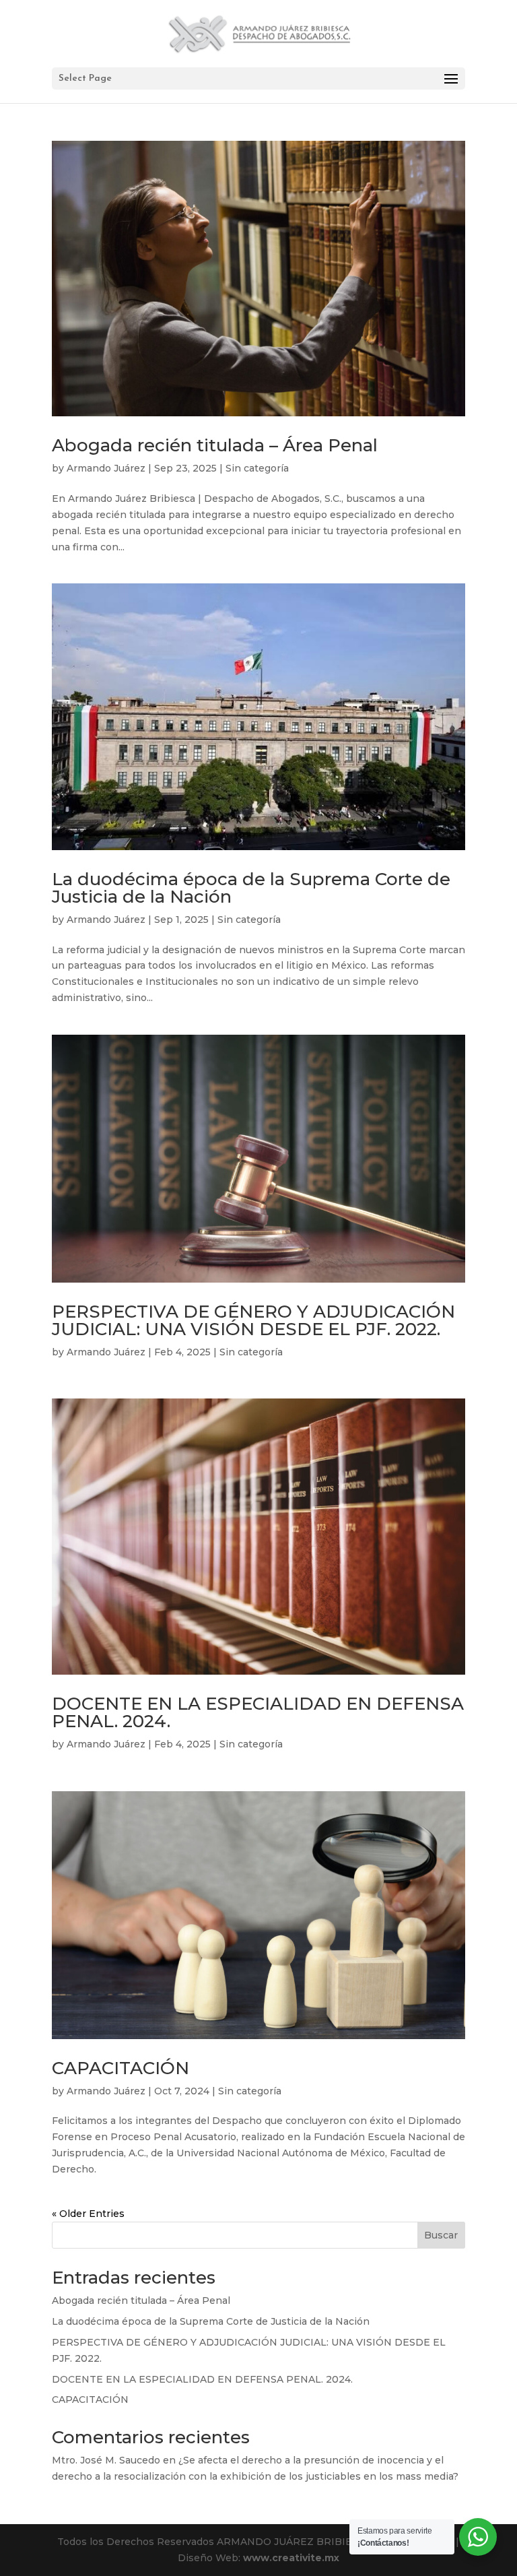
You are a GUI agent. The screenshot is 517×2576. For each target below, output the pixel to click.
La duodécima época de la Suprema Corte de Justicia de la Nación (251, 888)
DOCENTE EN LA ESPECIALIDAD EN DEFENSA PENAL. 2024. (258, 1712)
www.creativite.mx (291, 2558)
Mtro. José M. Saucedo (106, 2460)
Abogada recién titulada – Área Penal (215, 445)
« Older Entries (88, 2214)
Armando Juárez (106, 468)
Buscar (441, 2235)
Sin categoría (257, 468)
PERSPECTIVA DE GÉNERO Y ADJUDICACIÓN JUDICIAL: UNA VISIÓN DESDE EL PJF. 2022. (253, 1320)
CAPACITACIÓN (120, 2068)
